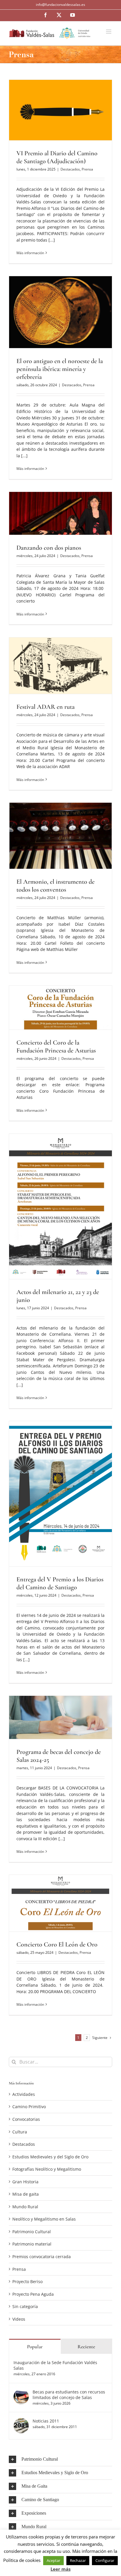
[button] (60, 2459)
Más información (30, 253)
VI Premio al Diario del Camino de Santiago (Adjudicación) (57, 157)
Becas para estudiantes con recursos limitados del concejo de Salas (69, 2395)
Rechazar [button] (78, 2560)
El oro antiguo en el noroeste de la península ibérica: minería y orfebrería (60, 369)
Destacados (70, 169)
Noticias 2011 (46, 2421)
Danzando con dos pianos (49, 548)
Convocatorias (26, 2119)
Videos (19, 2319)
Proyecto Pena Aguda (33, 2294)
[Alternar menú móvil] (109, 32)
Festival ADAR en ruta (46, 707)
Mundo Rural (25, 2207)
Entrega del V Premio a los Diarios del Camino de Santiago (60, 1583)
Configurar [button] (105, 2560)
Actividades (24, 2094)
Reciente (86, 2347)
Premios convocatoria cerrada (42, 2257)
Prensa (87, 169)
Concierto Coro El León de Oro (57, 1944)
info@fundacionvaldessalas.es (60, 5)
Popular (35, 2347)
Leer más (60, 2569)
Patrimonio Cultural (32, 2232)
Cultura (20, 2132)
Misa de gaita (26, 2194)
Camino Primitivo (29, 2107)
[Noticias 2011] (21, 2421)
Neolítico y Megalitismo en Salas (44, 2219)
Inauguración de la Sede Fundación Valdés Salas (55, 2365)
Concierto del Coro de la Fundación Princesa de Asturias (56, 1046)
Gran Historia (25, 2182)
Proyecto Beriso (27, 2281)
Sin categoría (25, 2306)
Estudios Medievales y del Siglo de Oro (50, 2157)
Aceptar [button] (53, 2560)
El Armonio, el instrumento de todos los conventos (56, 886)
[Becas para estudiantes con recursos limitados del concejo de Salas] (21, 2392)
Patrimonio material (32, 2244)
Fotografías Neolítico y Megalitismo (47, 2169)
